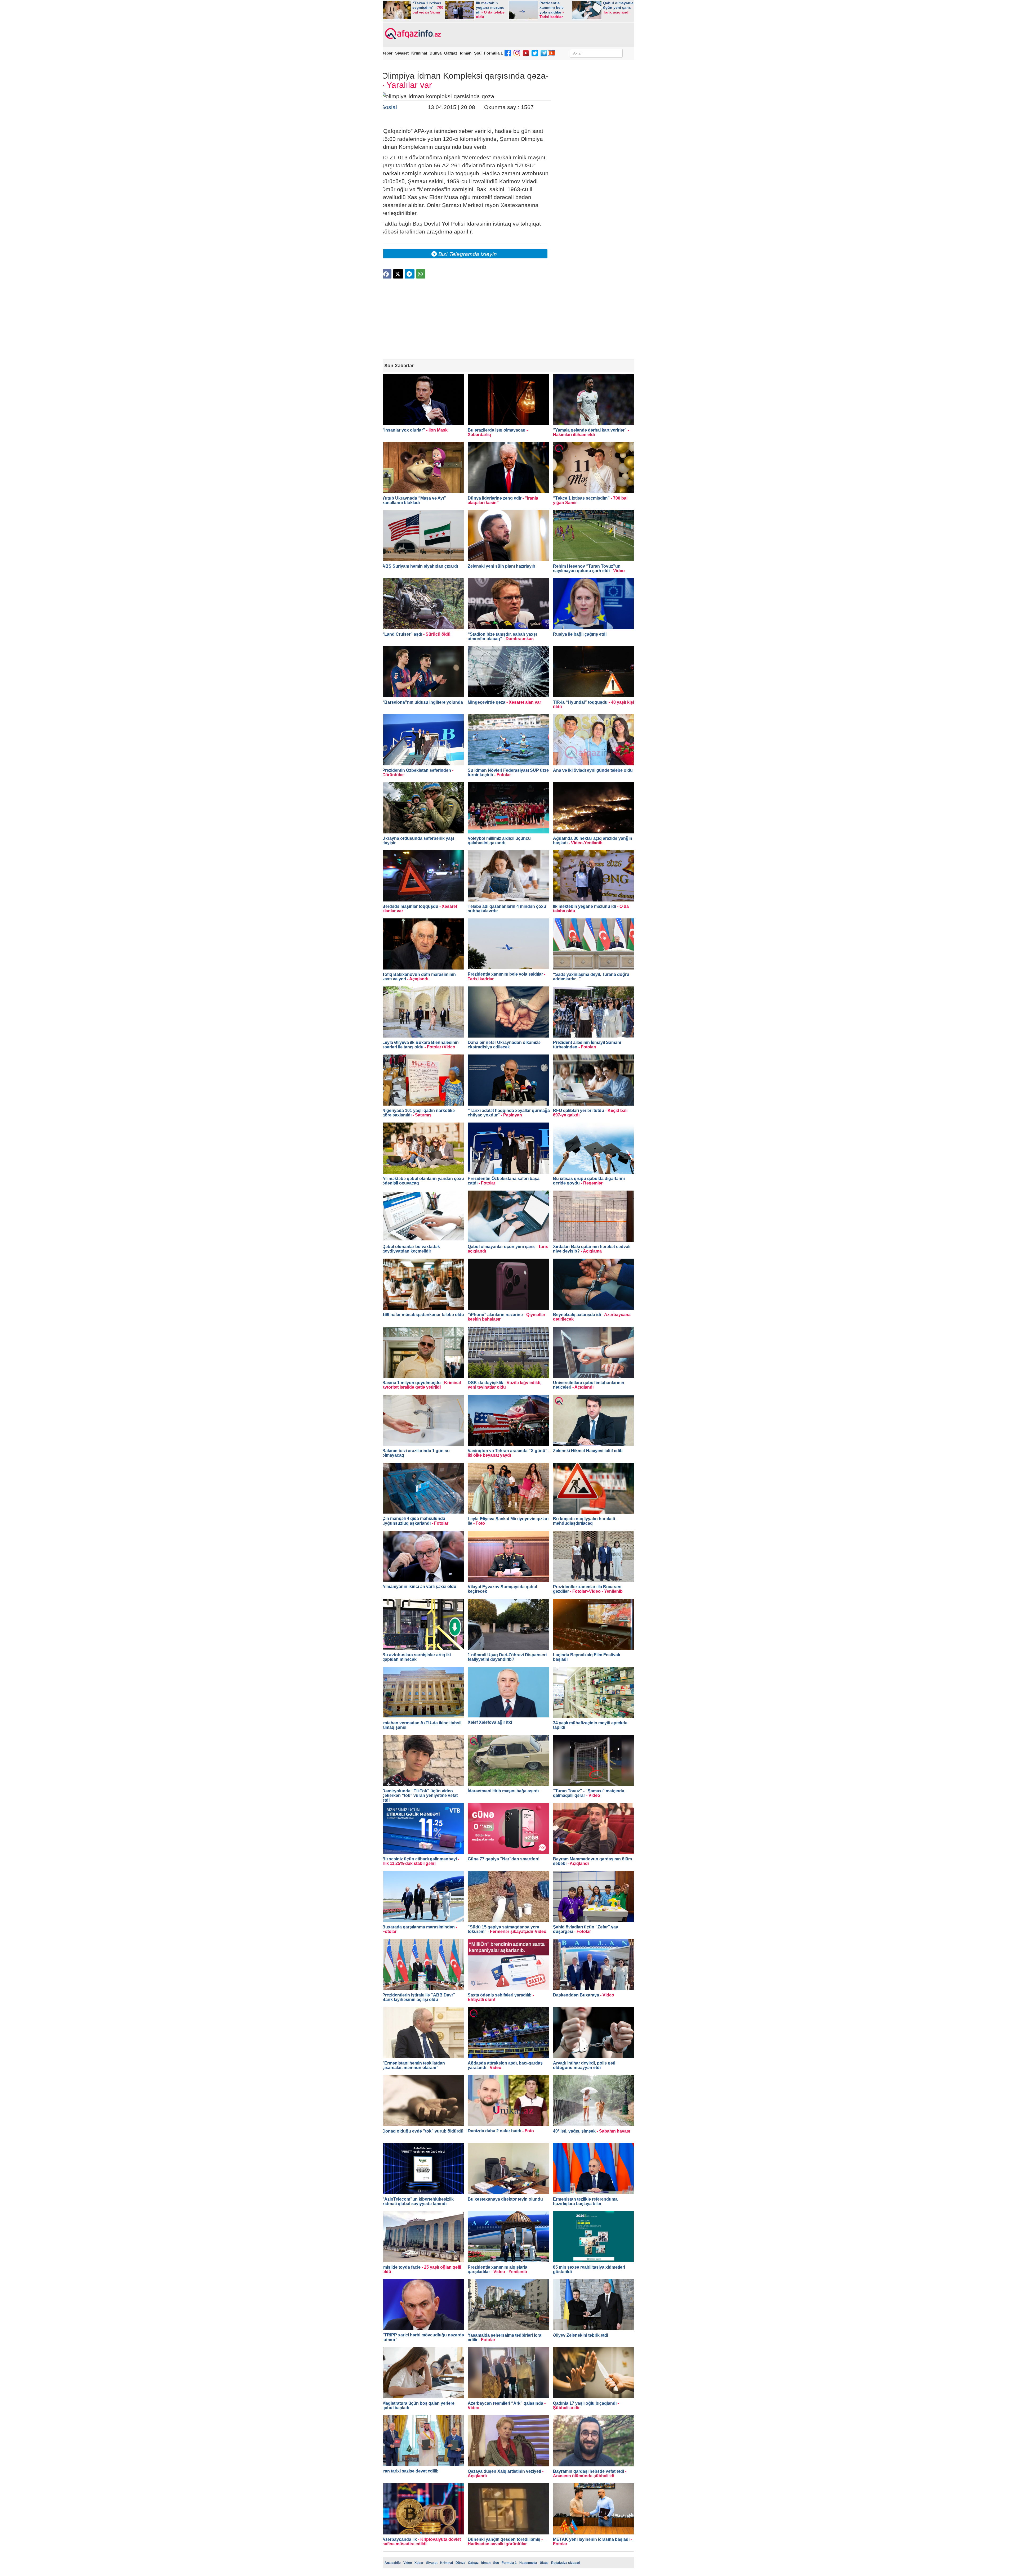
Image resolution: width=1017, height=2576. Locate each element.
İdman (466, 53)
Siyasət (402, 53)
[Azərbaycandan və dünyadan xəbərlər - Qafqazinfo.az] (412, 34)
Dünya (436, 53)
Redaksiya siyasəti (566, 2563)
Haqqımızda (528, 2563)
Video (408, 2563)
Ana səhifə (393, 2563)
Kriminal (419, 53)
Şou (478, 53)
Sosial (389, 107)
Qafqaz (451, 53)
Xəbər (387, 53)
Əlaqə (544, 2563)
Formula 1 (493, 53)
